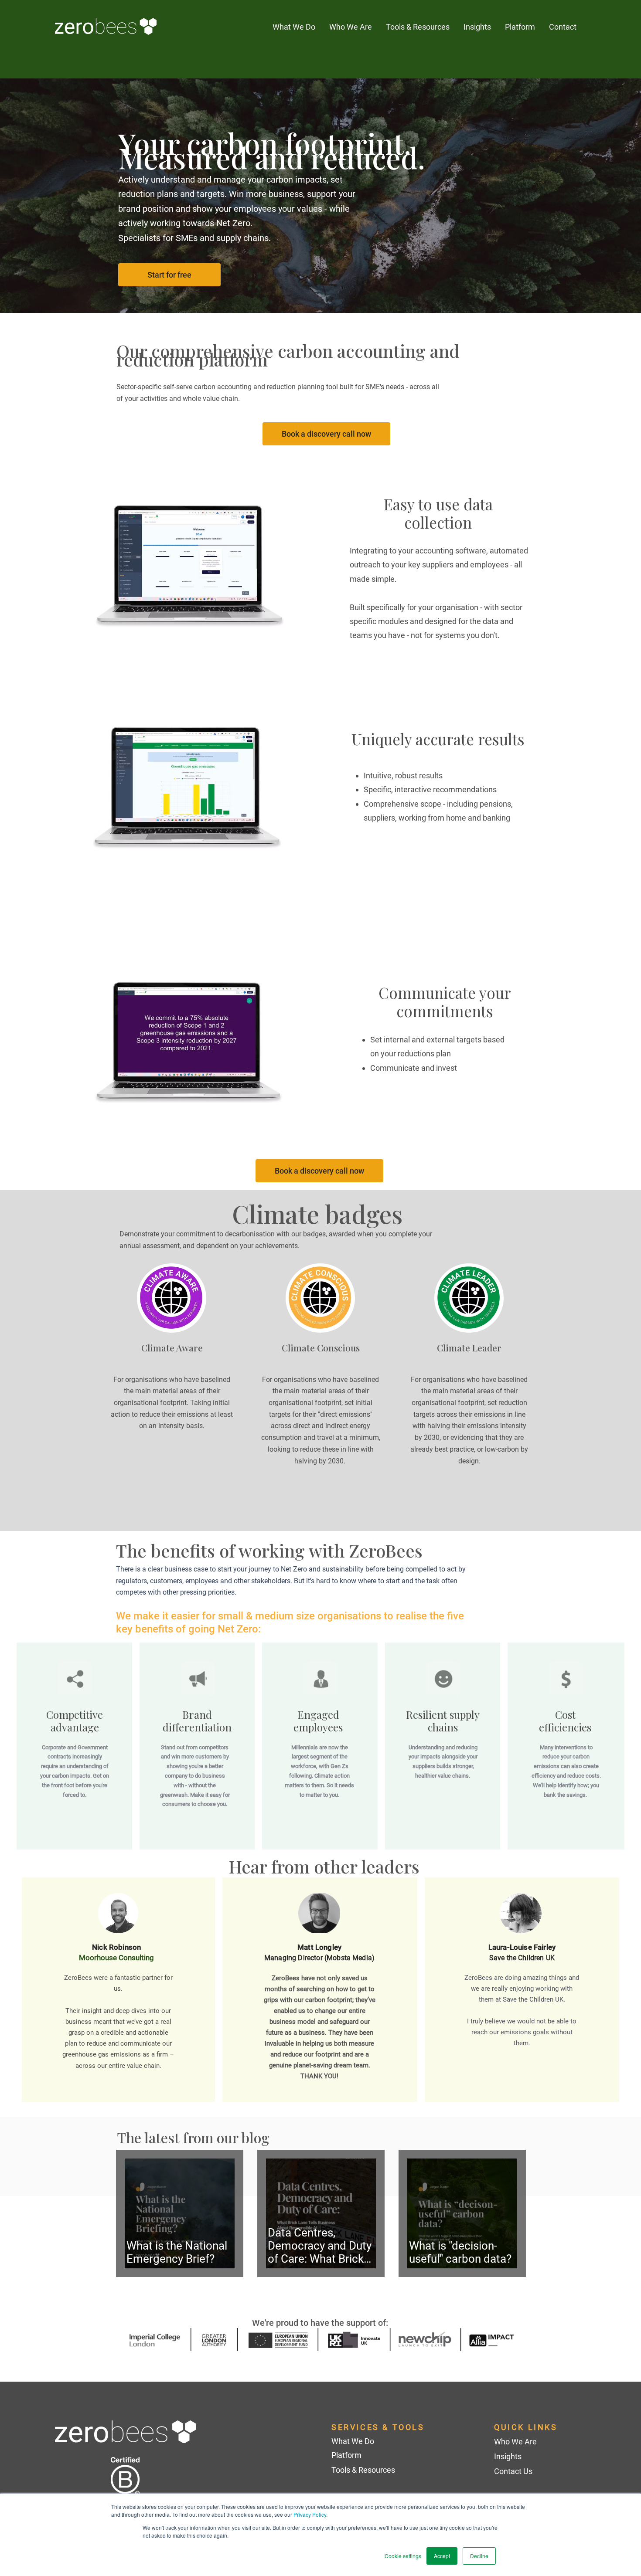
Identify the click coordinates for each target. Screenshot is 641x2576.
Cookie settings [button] (403, 2556)
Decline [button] (479, 2556)
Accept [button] (442, 2556)
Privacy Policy (310, 2514)
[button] (477, 27)
